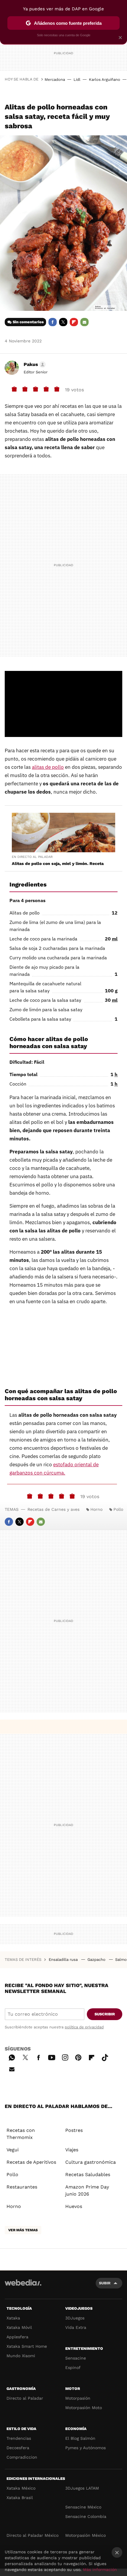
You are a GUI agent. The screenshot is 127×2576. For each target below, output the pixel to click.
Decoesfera (18, 2448)
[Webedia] (23, 2287)
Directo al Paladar (25, 2398)
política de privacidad (84, 2027)
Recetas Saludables (88, 2174)
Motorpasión (78, 2398)
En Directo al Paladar (32, 857)
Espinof (73, 2368)
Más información (100, 2570)
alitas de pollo (48, 767)
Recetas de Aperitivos (31, 2162)
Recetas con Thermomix (21, 2134)
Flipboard (74, 322)
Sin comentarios (28, 322)
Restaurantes (22, 2187)
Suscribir (105, 2014)
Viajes (72, 2150)
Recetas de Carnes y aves (53, 1509)
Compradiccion (22, 2457)
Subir (105, 2283)
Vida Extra (76, 2327)
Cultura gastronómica (91, 2162)
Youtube (52, 2057)
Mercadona (55, 79)
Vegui (13, 2150)
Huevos (74, 2206)
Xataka (13, 2318)
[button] (34, 365)
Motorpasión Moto (84, 2408)
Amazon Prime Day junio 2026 (87, 2190)
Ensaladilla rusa (64, 1959)
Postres (74, 2130)
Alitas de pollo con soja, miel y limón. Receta (58, 863)
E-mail (84, 322)
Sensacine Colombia (86, 2516)
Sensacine (76, 2358)
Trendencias (19, 2438)
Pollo (118, 1509)
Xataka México (21, 2488)
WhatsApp (12, 2057)
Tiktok (105, 2057)
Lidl (77, 79)
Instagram (65, 2057)
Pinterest (78, 2057)
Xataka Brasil (20, 2498)
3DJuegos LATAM (82, 2488)
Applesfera (17, 2337)
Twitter (63, 322)
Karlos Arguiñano (105, 79)
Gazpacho (97, 1959)
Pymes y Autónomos (86, 2448)
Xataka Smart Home (27, 2346)
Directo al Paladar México (32, 2535)
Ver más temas (23, 2230)
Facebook (53, 322)
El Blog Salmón (80, 2438)
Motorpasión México (86, 2535)
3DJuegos (75, 2318)
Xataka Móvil (19, 2327)
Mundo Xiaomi (21, 2356)
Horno (96, 1509)
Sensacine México (83, 2507)
